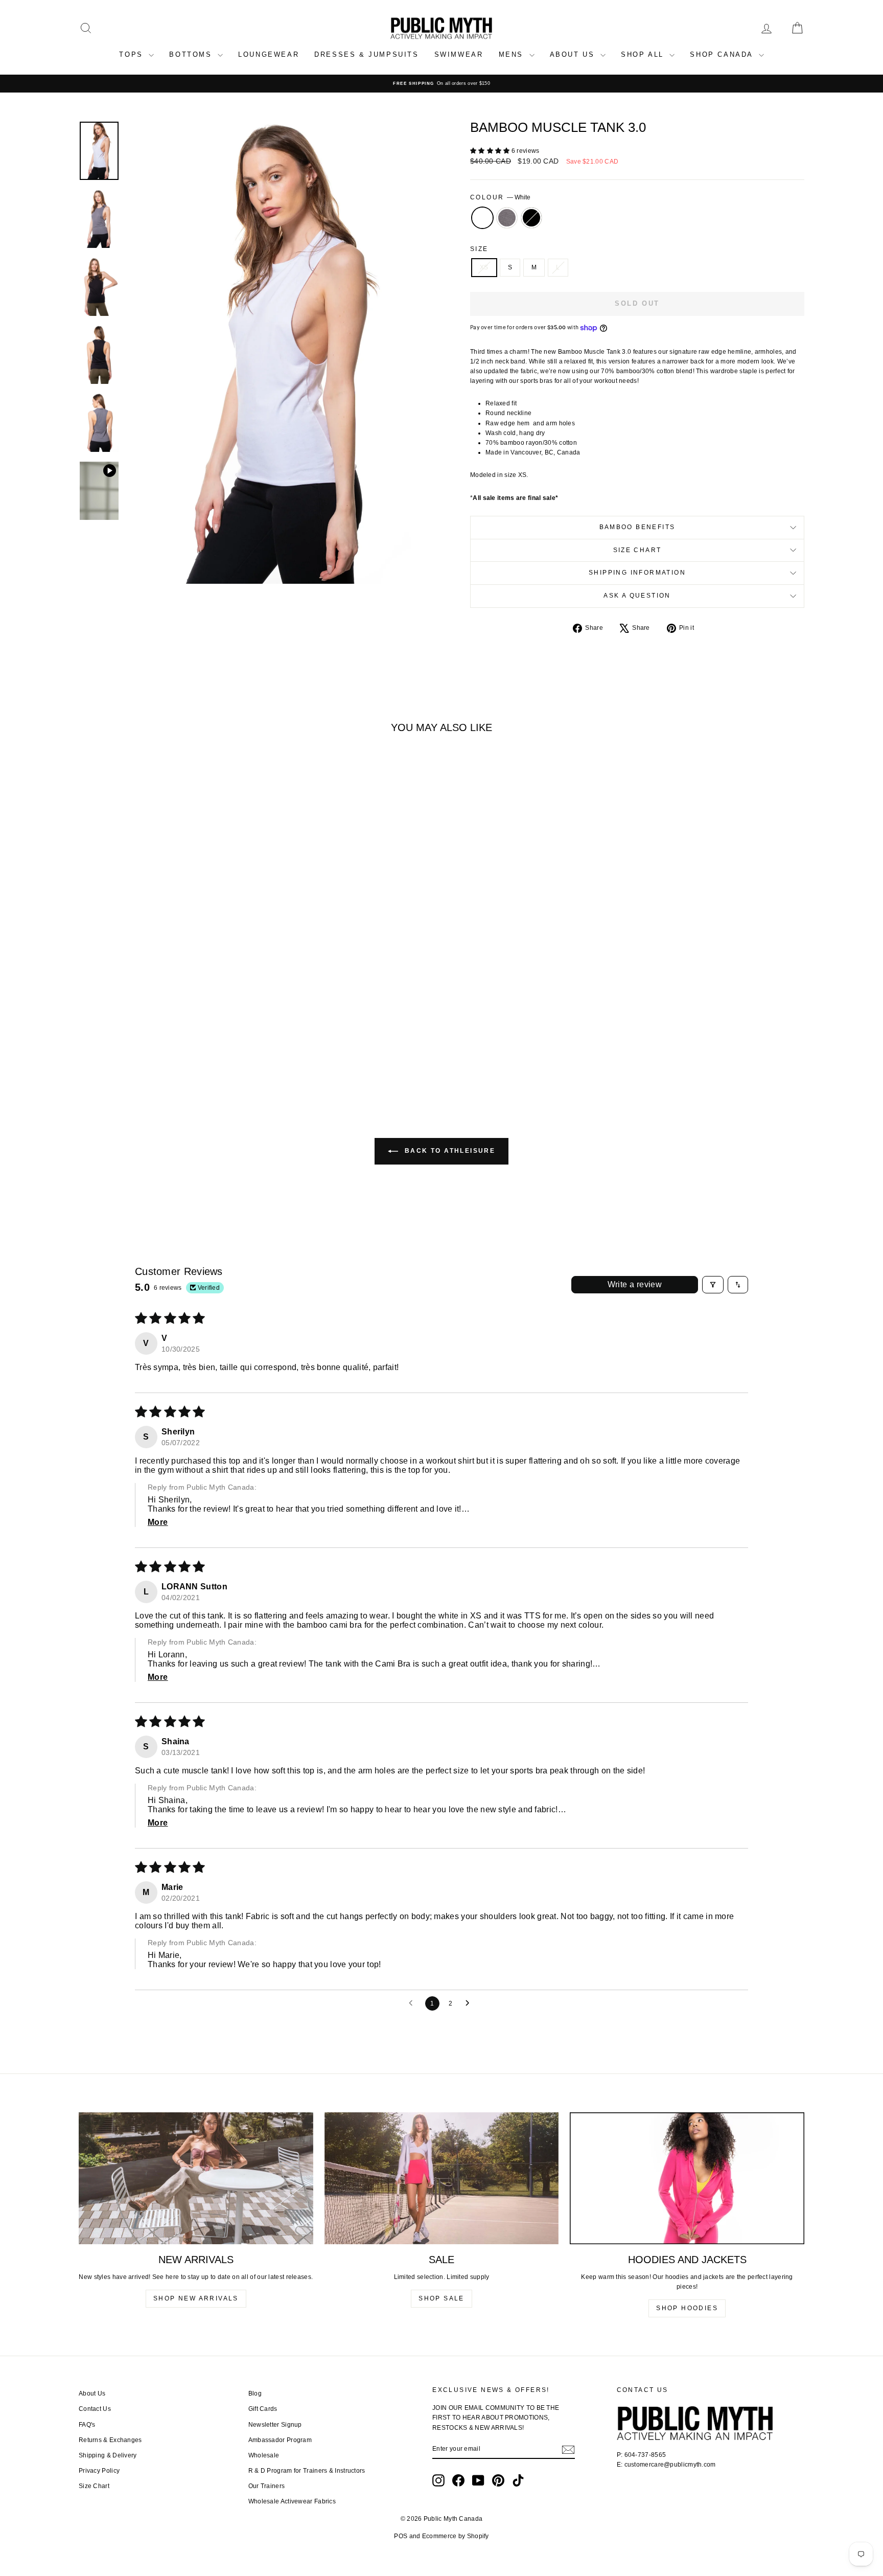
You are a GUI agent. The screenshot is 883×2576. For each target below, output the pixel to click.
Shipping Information (637, 573)
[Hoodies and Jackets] (687, 2178)
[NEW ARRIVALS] (196, 2178)
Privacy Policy (99, 2471)
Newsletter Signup (275, 2425)
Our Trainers (267, 2486)
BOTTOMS (192, 54)
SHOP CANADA (723, 54)
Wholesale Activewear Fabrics (292, 2501)
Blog (255, 2393)
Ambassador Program (280, 2440)
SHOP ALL (644, 54)
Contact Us (95, 2409)
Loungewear (269, 54)
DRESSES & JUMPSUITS (366, 54)
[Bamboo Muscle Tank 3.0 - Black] (179, 1052)
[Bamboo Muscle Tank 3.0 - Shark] (165, 1052)
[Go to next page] (470, 2003)
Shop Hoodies (687, 2308)
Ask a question (637, 596)
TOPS (133, 54)
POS (401, 2536)
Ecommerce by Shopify (456, 2536)
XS (484, 267)
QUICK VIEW (165, 1007)
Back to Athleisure (449, 1151)
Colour (500, 197)
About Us (92, 2393)
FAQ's (87, 2425)
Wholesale (264, 2455)
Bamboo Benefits (637, 527)
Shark (507, 218)
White (482, 218)
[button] (491, 151)
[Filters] (713, 1285)
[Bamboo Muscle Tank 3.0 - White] (152, 1052)
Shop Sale (441, 2298)
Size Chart (637, 550)
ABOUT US (574, 54)
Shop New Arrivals (196, 2298)
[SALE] (442, 2178)
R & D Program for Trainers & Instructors (307, 2471)
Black (531, 218)
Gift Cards (263, 2409)
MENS (513, 54)
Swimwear (459, 54)
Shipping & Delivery (108, 2455)
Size (479, 249)
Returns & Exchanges (110, 2440)
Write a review (635, 1284)
